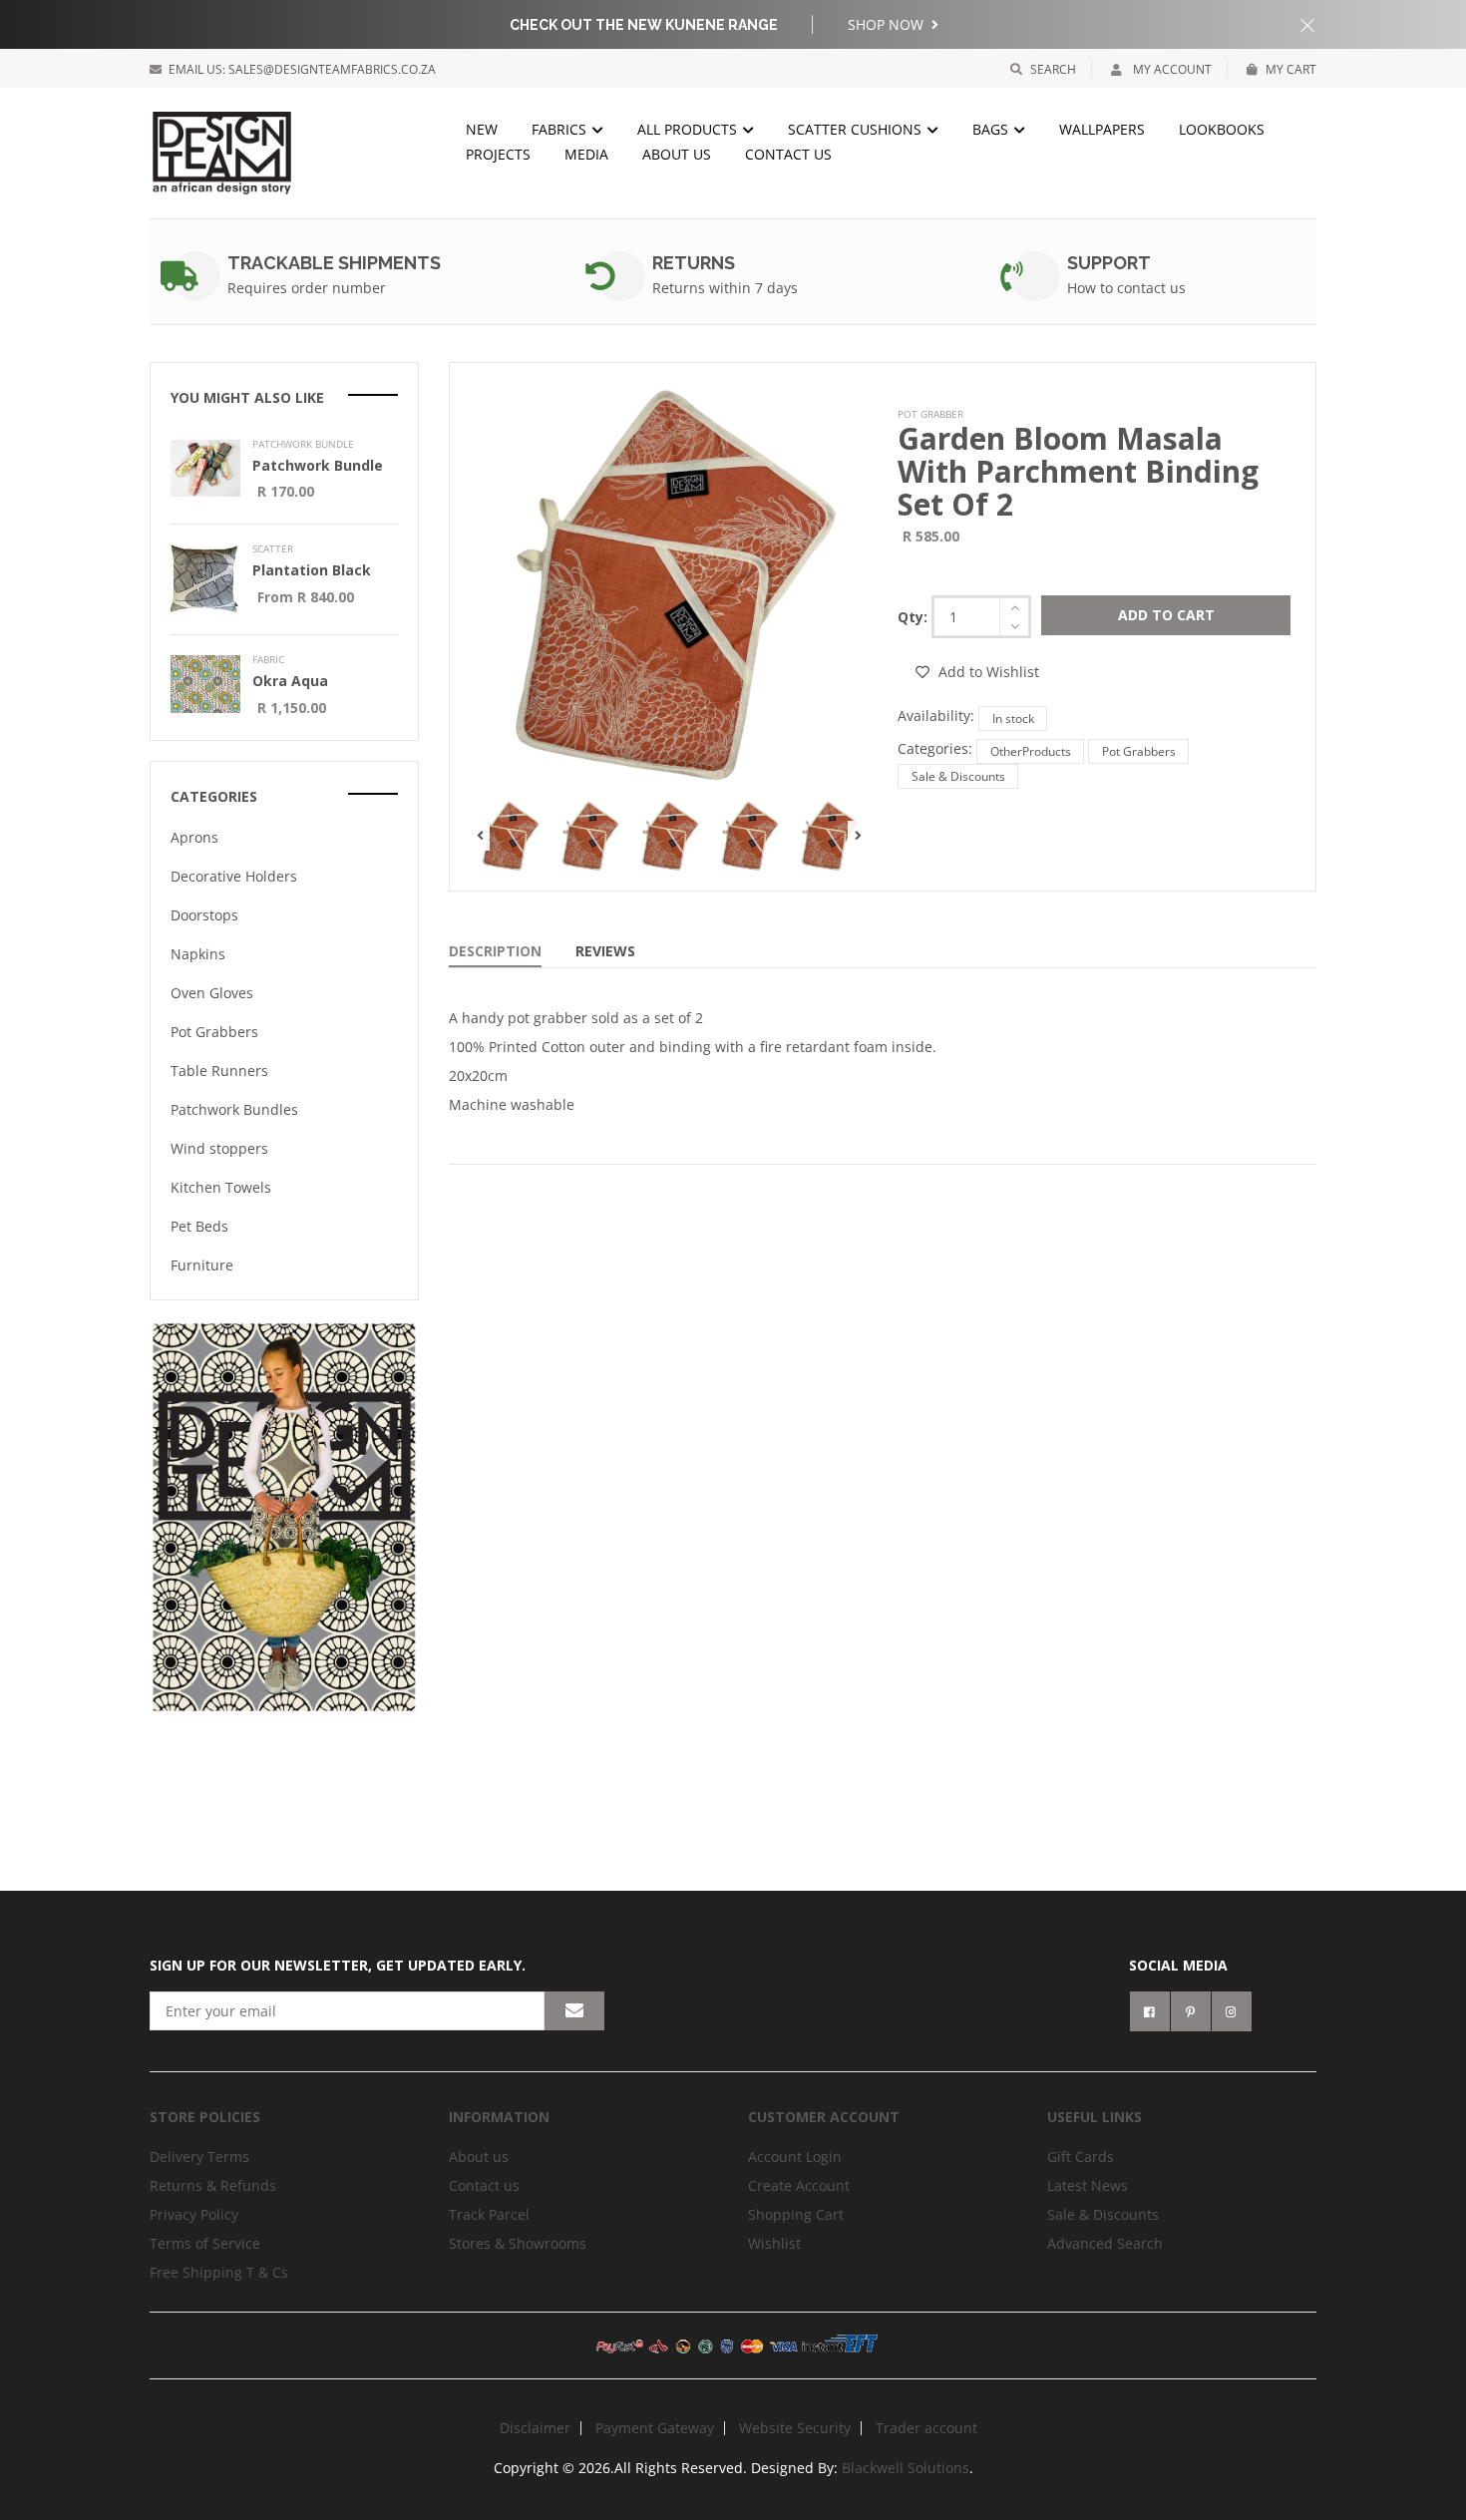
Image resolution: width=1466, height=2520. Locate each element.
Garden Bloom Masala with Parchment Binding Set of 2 (1078, 471)
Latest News (1088, 2185)
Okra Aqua (290, 681)
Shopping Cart (796, 2214)
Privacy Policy (194, 2214)
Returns (694, 263)
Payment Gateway (655, 2428)
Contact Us (788, 154)
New (482, 129)
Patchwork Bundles (234, 1109)
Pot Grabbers (1139, 751)
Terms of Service (205, 2243)
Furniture (202, 1265)
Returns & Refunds (213, 2185)
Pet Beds (199, 1226)
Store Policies (205, 2117)
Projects (498, 154)
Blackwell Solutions (906, 2468)
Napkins (198, 954)
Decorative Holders (234, 876)
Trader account (926, 2428)
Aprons (194, 837)
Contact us (484, 2185)
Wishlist (774, 2243)
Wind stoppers (219, 1148)
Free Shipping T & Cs (219, 2272)
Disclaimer (535, 2428)
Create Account (799, 2185)
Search (1053, 69)
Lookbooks (1222, 129)
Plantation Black (312, 570)
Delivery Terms (199, 2157)
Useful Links (1095, 2117)
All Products (689, 129)
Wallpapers (1102, 129)
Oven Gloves (212, 993)
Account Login (795, 2157)
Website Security (795, 2428)
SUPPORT (1109, 263)
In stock (1013, 719)
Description (495, 951)
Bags (992, 129)
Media (586, 154)
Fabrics (561, 129)
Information (499, 2117)
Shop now (888, 24)
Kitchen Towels (221, 1187)
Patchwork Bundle (318, 465)
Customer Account (824, 2117)
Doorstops (204, 915)
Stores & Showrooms (518, 2243)
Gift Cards (1081, 2157)
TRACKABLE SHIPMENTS (334, 263)
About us (677, 154)
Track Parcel (489, 2214)
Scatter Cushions (857, 129)
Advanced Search (1105, 2243)
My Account (1171, 69)
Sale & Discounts (958, 776)
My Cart (1291, 69)
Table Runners (219, 1071)
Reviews (605, 951)
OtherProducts (1031, 751)
